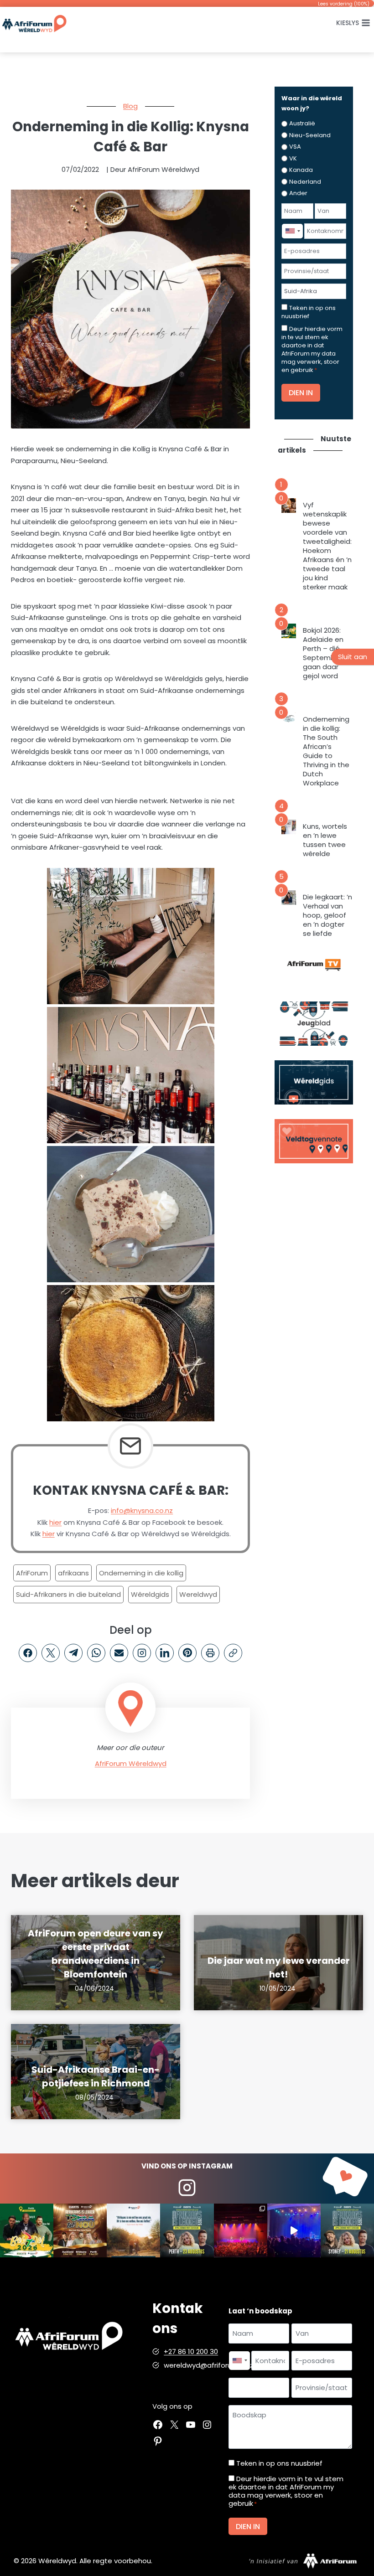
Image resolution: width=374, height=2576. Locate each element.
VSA (295, 147)
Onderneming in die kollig (141, 1573)
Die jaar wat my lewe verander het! (279, 1967)
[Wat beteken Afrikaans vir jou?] (133, 2230)
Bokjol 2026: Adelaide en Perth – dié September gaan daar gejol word (323, 653)
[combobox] (292, 231)
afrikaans (73, 1573)
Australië (302, 123)
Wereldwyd (198, 1594)
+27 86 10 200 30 (191, 2351)
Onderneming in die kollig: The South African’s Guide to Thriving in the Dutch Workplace (326, 751)
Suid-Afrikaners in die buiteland (68, 1594)
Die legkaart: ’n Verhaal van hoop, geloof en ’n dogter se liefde (327, 915)
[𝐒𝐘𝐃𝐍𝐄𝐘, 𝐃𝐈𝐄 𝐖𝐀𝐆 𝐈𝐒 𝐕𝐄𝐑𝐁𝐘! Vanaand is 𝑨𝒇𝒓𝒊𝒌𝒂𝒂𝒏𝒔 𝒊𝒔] (347, 2230)
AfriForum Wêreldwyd (131, 1763)
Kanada (301, 170)
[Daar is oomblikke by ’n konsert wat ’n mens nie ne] (294, 2230)
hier (55, 1522)
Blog (130, 106)
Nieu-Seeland (310, 135)
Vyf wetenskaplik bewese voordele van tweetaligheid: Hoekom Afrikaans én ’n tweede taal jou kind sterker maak (327, 546)
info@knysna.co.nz (142, 1510)
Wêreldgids (150, 1594)
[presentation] (289, 506)
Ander (298, 193)
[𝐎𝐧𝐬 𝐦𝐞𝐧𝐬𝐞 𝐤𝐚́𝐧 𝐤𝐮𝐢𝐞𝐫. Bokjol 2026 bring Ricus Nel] (27, 2230)
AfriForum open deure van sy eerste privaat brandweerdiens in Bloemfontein (96, 1954)
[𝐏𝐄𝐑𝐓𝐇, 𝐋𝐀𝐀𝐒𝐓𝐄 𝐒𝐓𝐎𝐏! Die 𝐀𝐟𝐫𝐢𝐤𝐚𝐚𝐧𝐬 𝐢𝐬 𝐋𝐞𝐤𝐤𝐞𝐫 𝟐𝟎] (187, 2230)
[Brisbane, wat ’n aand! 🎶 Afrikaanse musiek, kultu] (241, 2230)
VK (293, 158)
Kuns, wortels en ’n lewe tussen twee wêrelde (325, 840)
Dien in (301, 393)
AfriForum (32, 1573)
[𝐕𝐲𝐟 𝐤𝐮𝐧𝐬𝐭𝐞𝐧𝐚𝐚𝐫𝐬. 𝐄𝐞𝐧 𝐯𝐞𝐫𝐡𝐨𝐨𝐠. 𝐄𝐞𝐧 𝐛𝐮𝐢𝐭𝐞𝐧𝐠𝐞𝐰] (80, 2230)
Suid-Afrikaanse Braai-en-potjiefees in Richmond (96, 2076)
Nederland (305, 182)
